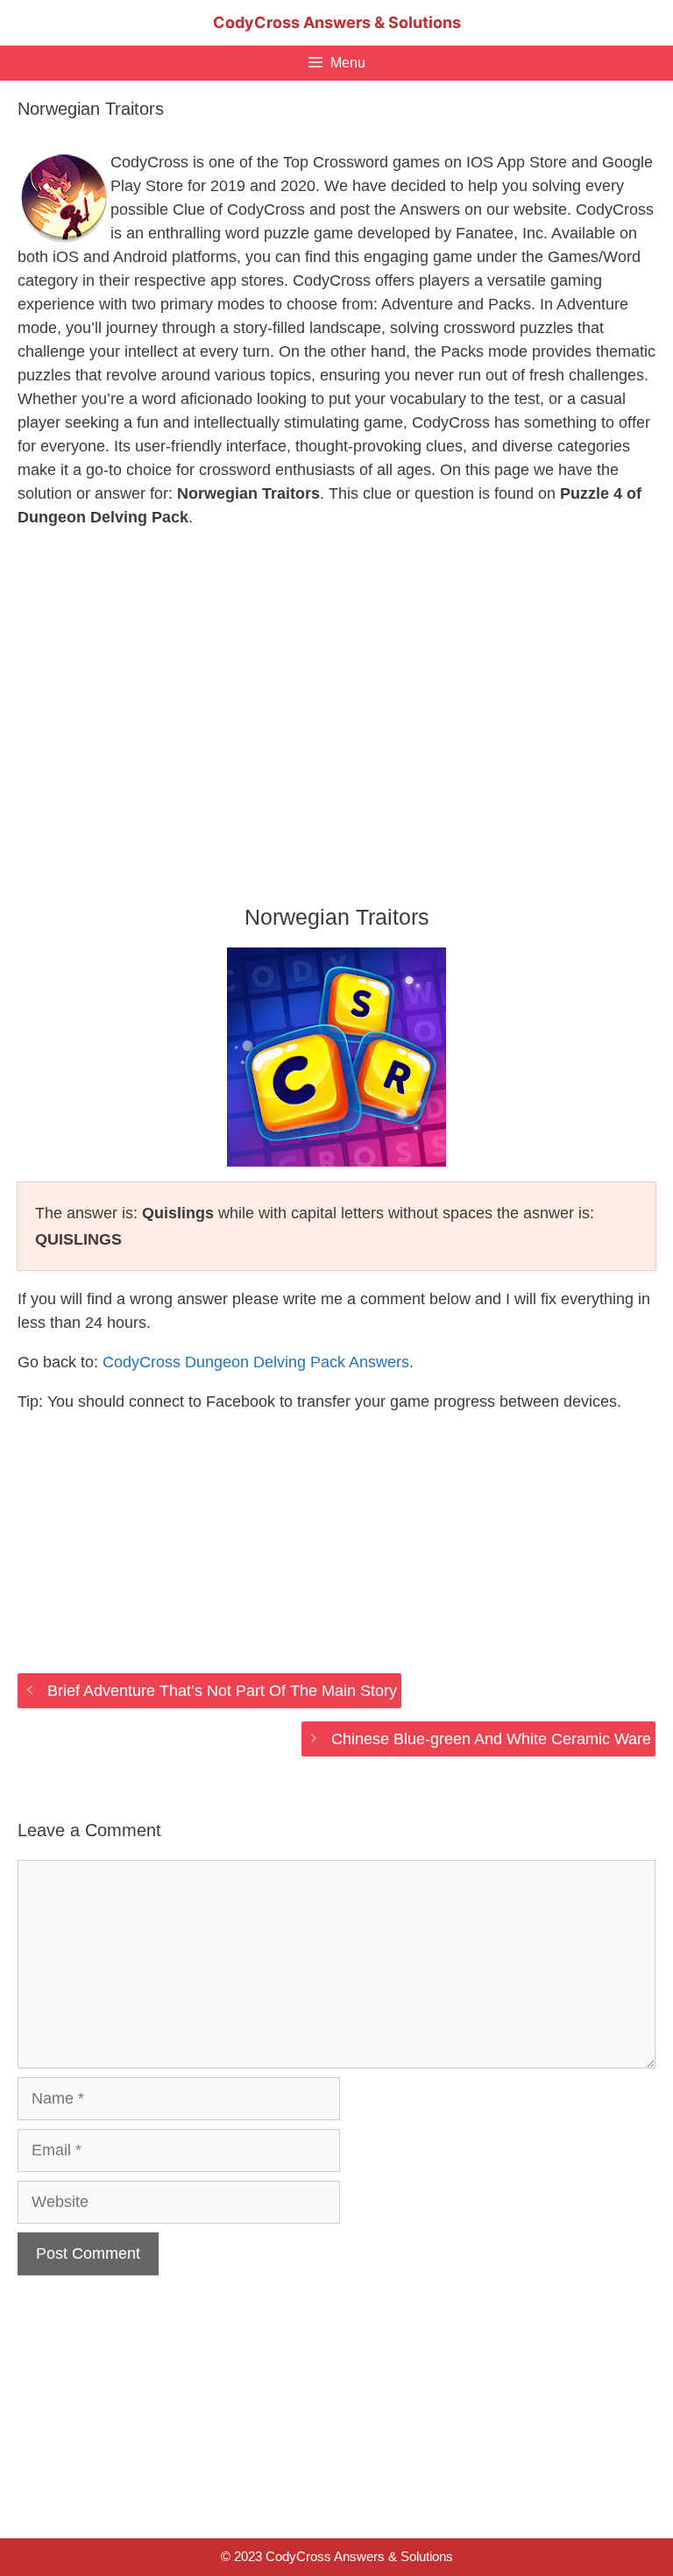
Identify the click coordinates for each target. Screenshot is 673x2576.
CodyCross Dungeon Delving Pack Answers (256, 1362)
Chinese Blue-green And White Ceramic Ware (491, 1739)
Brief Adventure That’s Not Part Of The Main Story (222, 1691)
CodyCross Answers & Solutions (337, 22)
